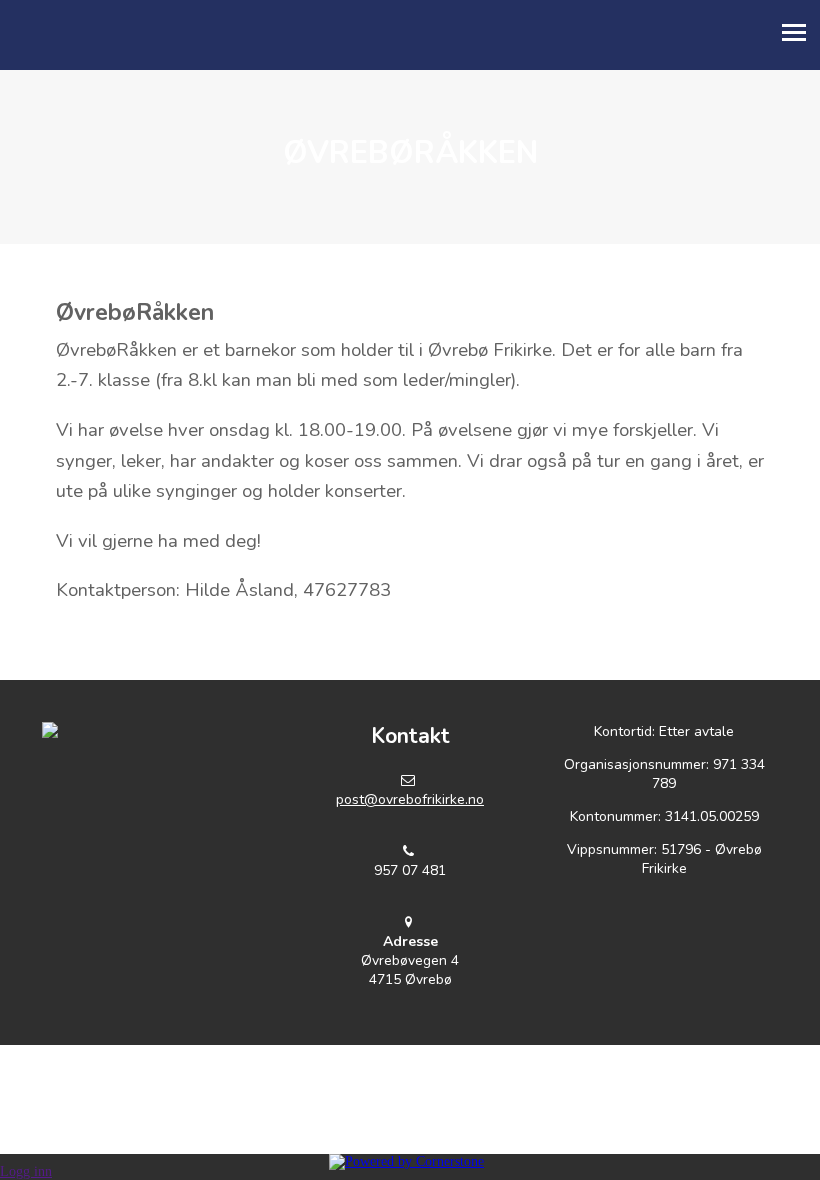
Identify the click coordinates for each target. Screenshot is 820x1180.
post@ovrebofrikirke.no (410, 799)
